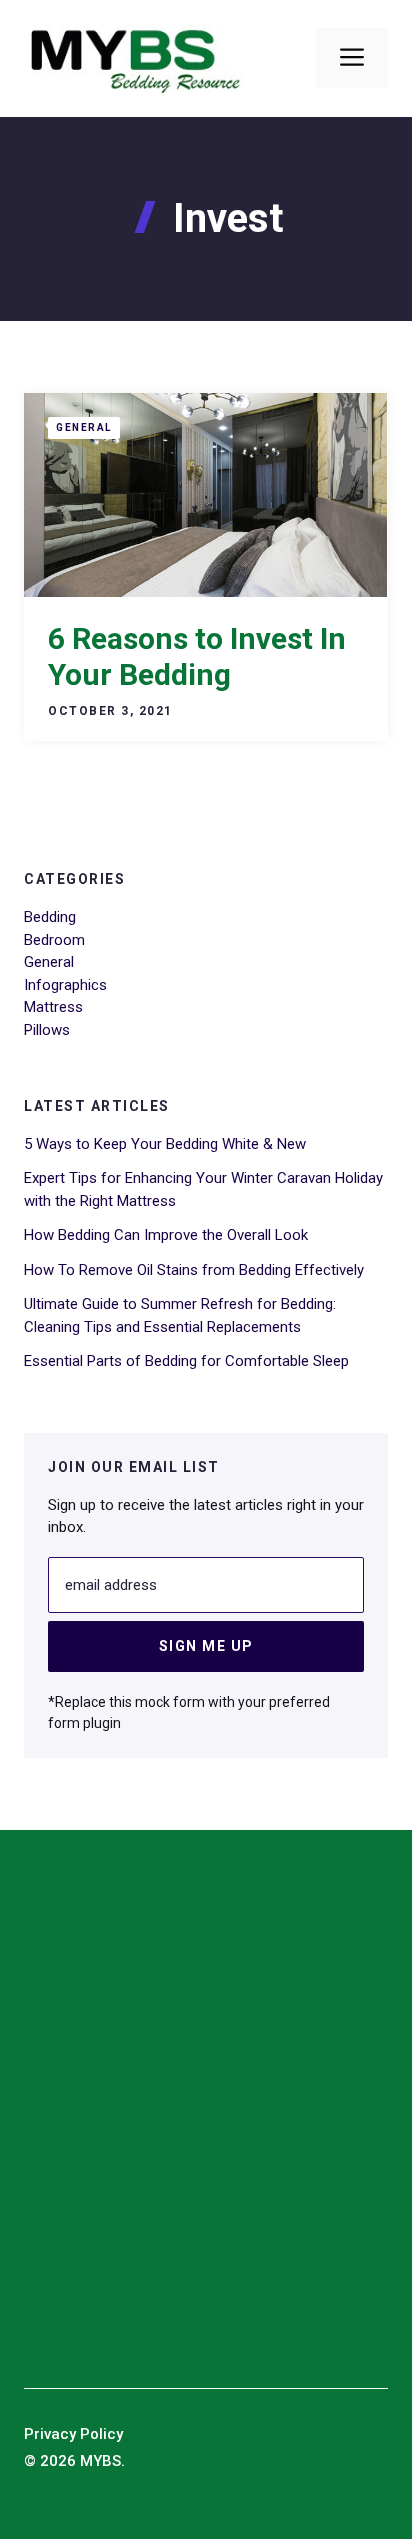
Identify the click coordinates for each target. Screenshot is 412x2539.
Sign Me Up (206, 1646)
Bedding (50, 917)
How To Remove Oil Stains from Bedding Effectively (194, 1270)
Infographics (65, 985)
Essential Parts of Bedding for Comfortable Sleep (186, 1361)
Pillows (47, 1030)
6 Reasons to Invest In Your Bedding (197, 656)
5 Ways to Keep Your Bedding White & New (165, 1144)
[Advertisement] (206, 2118)
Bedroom (54, 940)
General (84, 427)
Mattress (53, 1007)
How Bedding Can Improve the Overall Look (166, 1235)
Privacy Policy (73, 2434)
